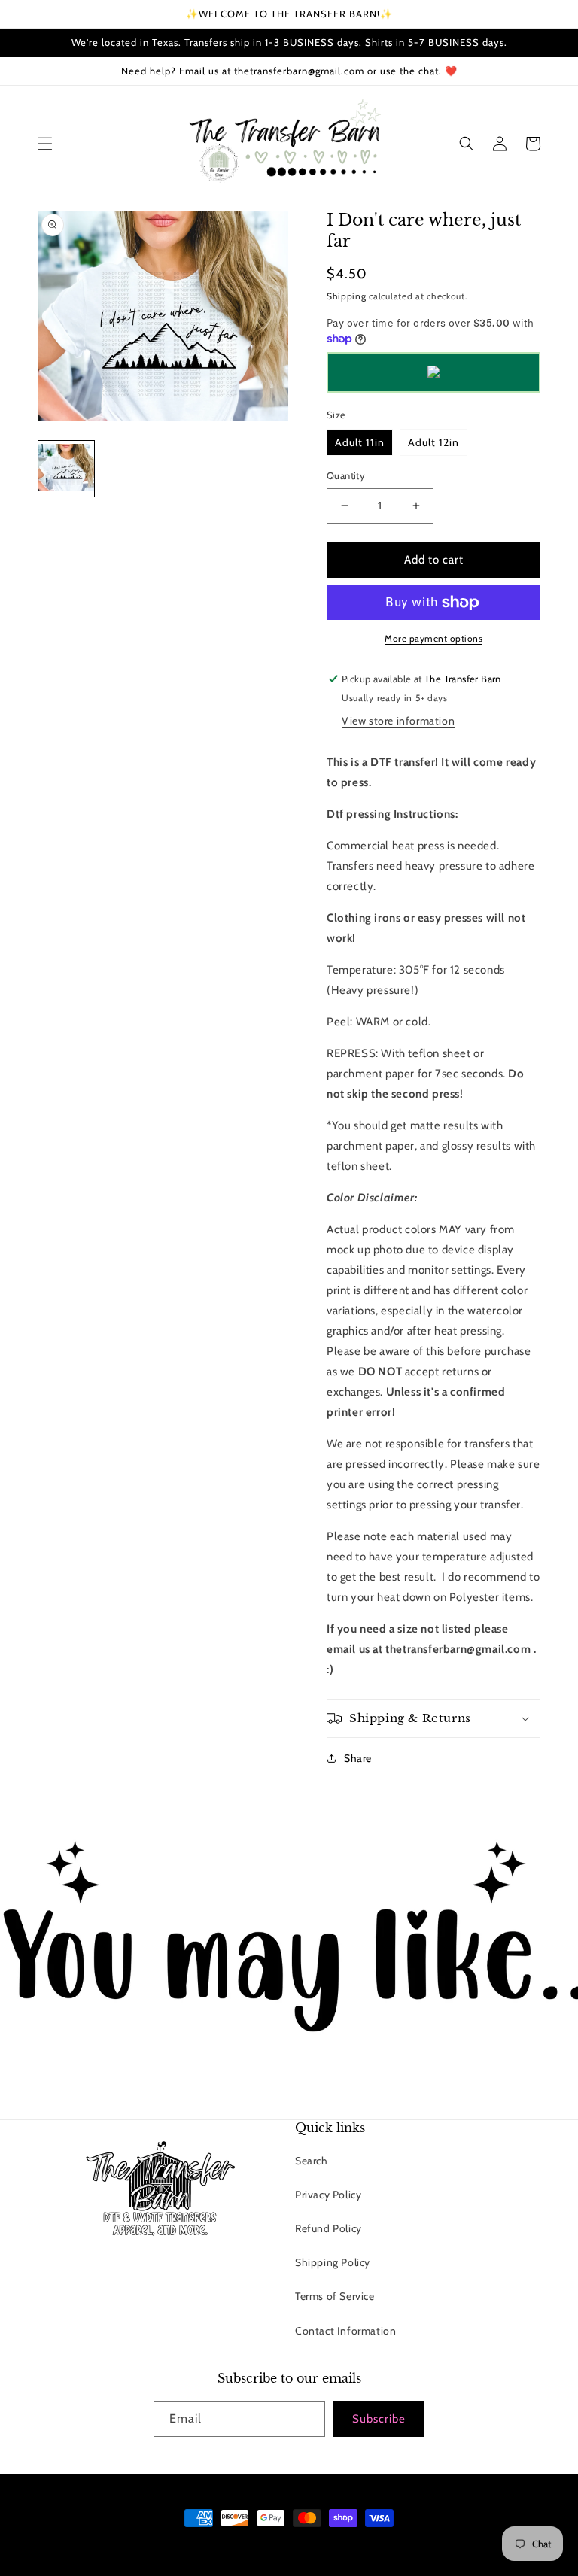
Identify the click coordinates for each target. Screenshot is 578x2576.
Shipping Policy (333, 2262)
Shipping (347, 296)
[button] (45, 144)
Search (312, 2161)
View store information (398, 721)
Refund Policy (329, 2228)
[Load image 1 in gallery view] (66, 469)
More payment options (433, 638)
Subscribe (379, 2419)
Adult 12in (433, 442)
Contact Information (345, 2331)
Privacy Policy (328, 2195)
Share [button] (358, 1758)
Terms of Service (335, 2296)
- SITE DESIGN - (309, 2546)
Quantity (346, 475)
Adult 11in (360, 442)
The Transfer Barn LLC (227, 2546)
